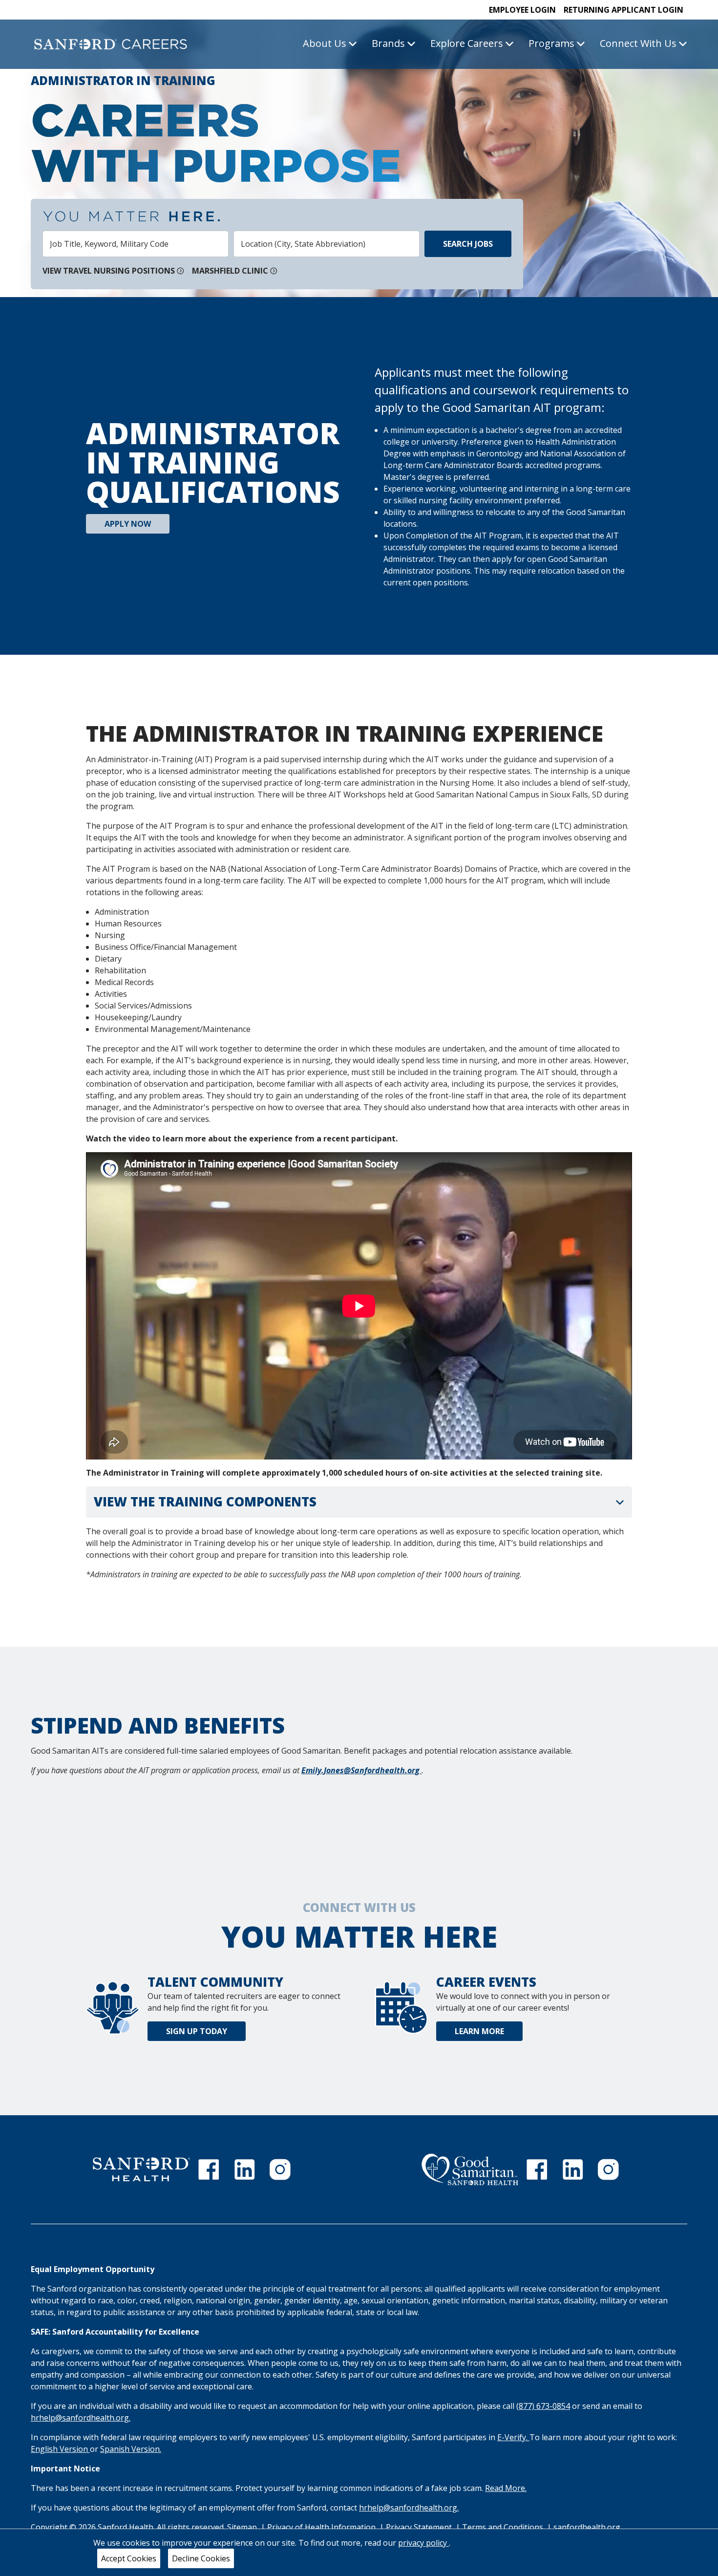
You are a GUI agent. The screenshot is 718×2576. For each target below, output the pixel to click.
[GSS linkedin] (573, 2169)
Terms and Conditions (504, 2527)
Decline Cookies (201, 2558)
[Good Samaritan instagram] (608, 2169)
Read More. (506, 2488)
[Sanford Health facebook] (209, 2169)
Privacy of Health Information (322, 2527)
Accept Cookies (129, 2558)
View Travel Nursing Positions (109, 271)
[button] (359, 1502)
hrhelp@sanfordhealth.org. (81, 2418)
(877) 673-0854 (543, 2406)
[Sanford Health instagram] (280, 2169)
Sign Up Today (197, 2031)
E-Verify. (513, 2437)
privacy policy (423, 2543)
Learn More (479, 2031)
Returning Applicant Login (623, 10)
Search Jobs (468, 244)
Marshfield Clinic (230, 271)
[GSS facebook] (537, 2169)
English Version (60, 2449)
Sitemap (242, 2527)
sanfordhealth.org (587, 2527)
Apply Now (128, 524)
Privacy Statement (420, 2527)
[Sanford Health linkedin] (245, 2169)
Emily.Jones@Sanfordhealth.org (361, 1770)
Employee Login (522, 10)
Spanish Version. (131, 2449)
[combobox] (136, 244)
